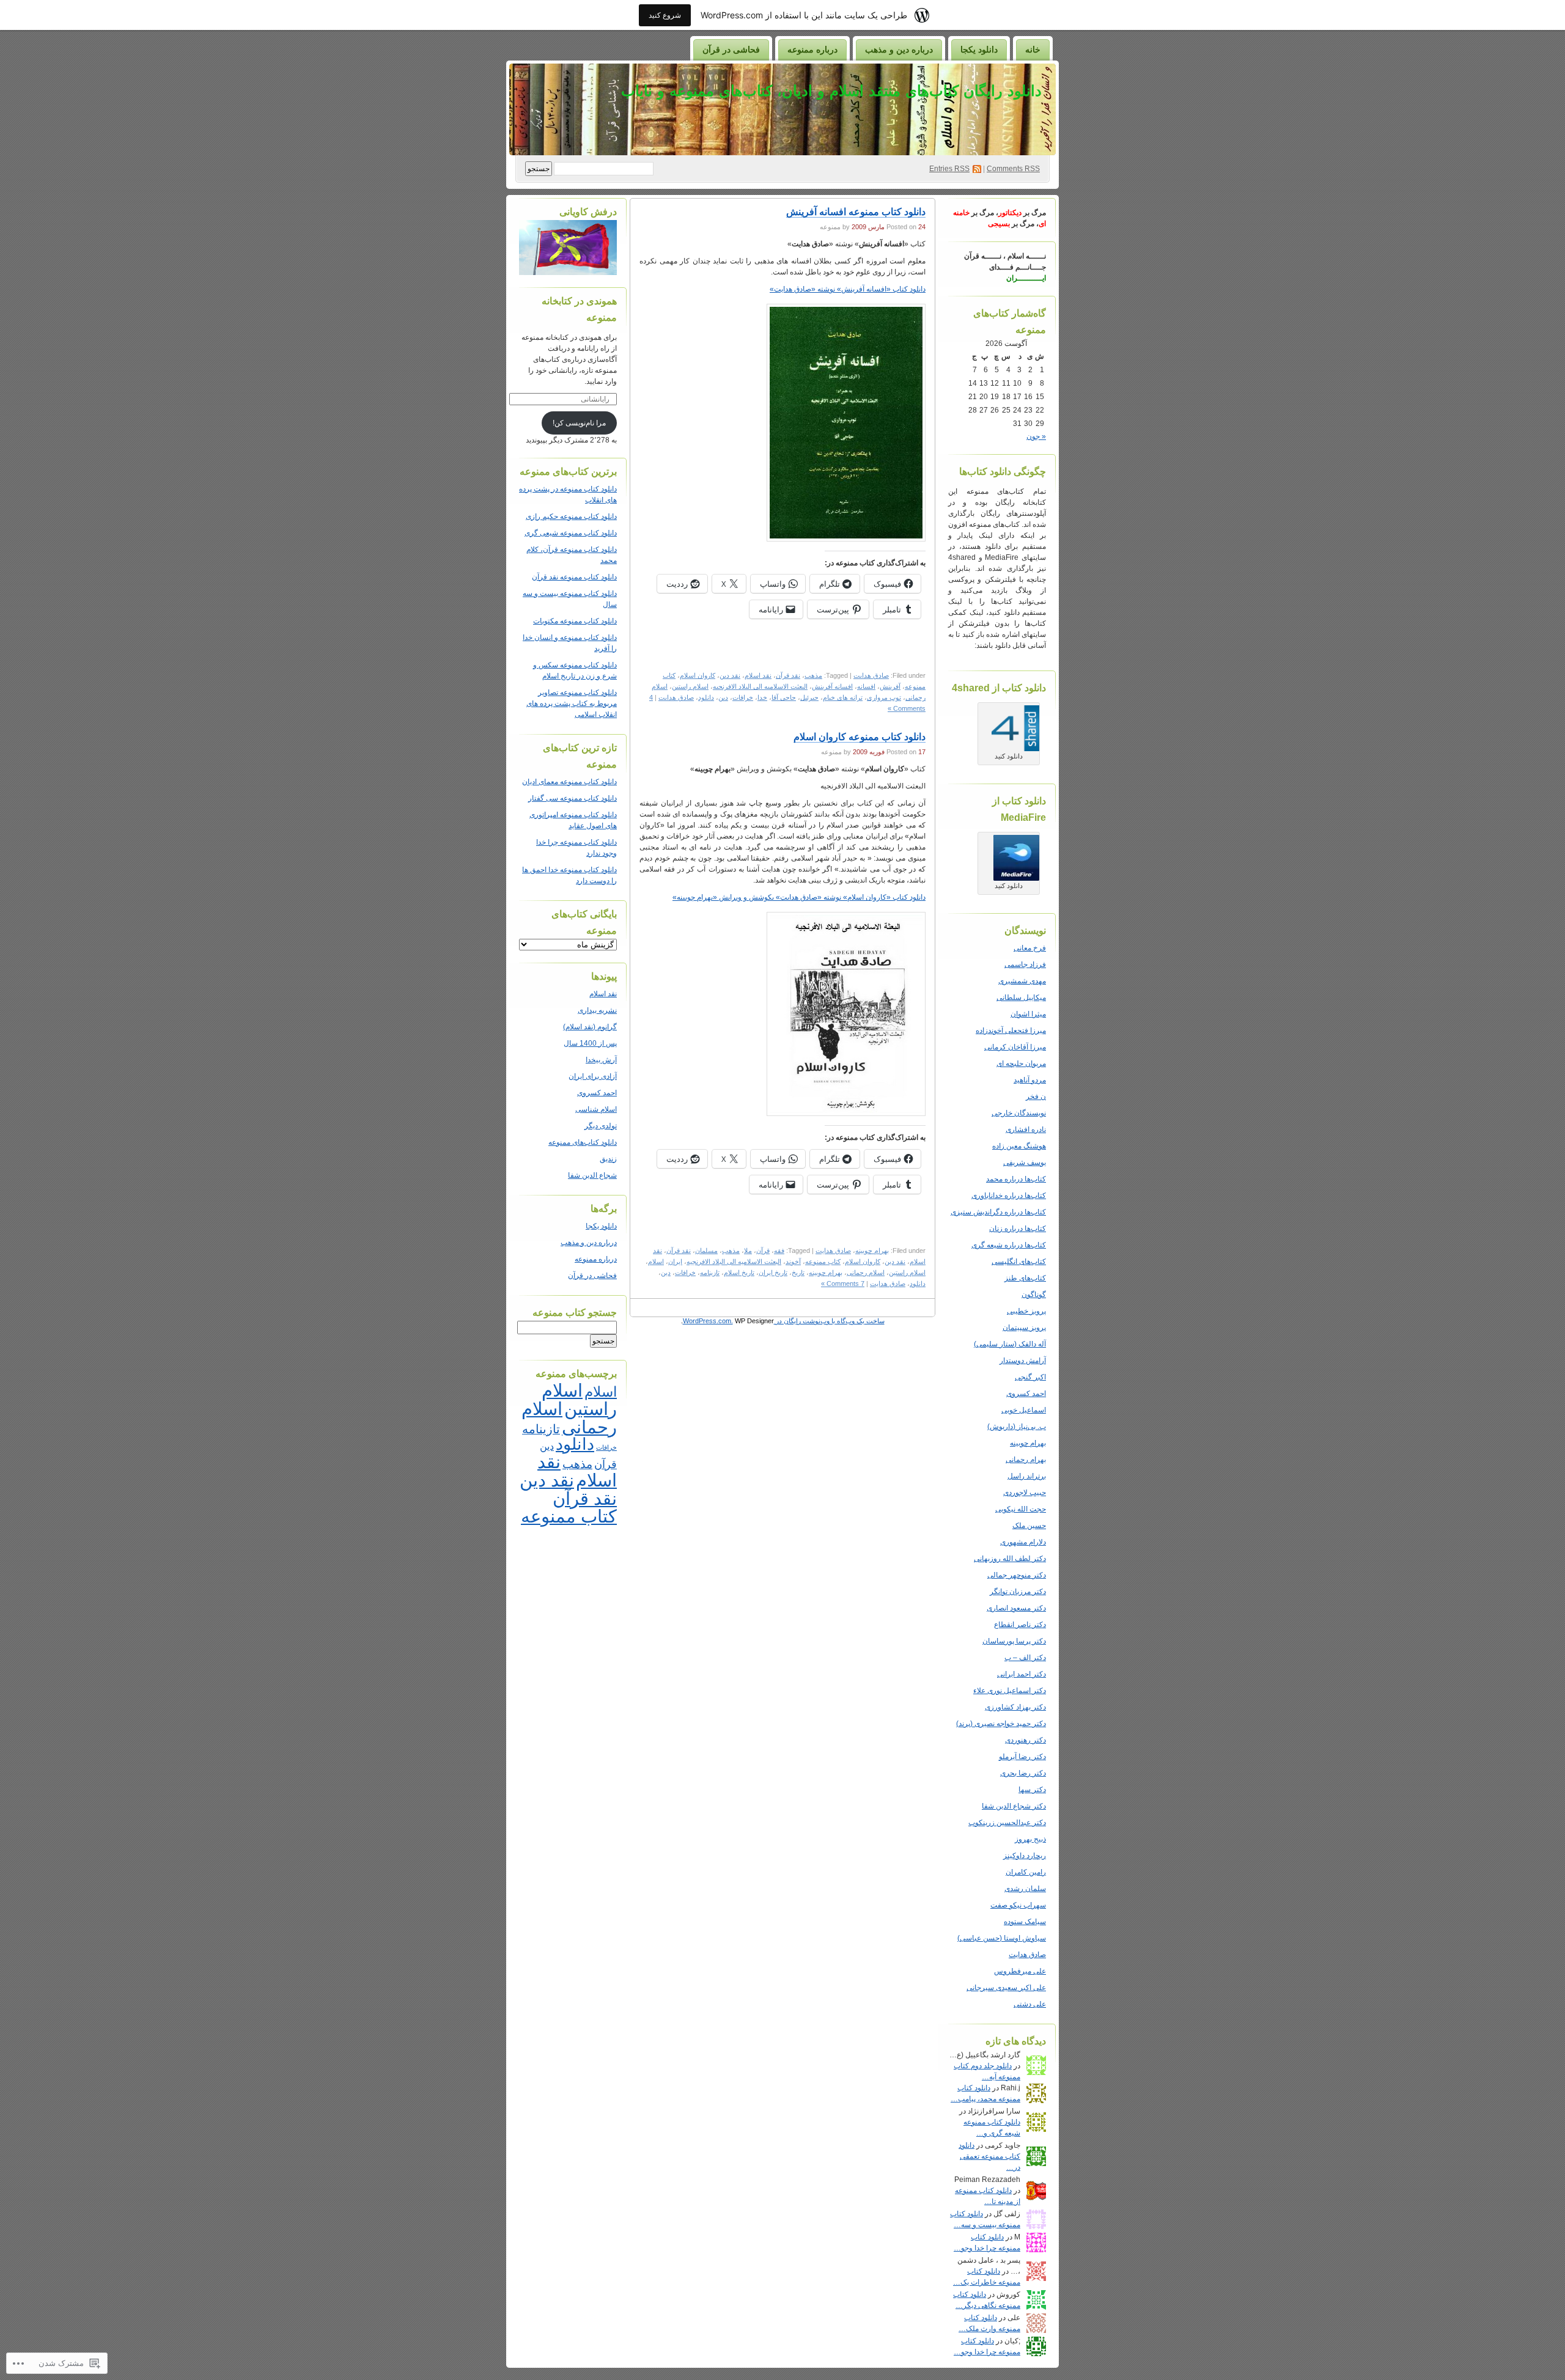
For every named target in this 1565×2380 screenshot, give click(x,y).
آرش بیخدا (601, 1060)
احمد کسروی (1026, 1394)
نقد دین (730, 675)
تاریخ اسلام (739, 1273)
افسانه (866, 686)
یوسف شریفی (1025, 1162)
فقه (779, 1251)
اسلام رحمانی (866, 1273)
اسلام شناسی (596, 1109)
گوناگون (1034, 1295)
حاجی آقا (784, 697)
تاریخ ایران (773, 1273)
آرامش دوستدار (1023, 1361)
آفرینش (890, 686)
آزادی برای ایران (593, 1076)
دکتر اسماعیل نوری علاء (1010, 1691)
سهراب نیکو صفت (1018, 1905)
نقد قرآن (788, 675)
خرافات (743, 697)
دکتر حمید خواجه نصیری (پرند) (1001, 1724)
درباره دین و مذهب (899, 50)
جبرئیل (809, 697)
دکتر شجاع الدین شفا (1014, 1806)
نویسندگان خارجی (1019, 1113)
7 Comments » (843, 1284)
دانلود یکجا (979, 50)
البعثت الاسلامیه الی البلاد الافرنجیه (760, 686)
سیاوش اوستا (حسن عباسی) (1002, 1938)
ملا (748, 1251)
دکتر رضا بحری (1023, 1773)
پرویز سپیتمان (1024, 1328)
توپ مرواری (884, 697)
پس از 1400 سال (590, 1043)
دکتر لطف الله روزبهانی (1010, 1559)
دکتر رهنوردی (1026, 1740)
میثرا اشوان (1028, 1014)
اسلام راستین (690, 686)
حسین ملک (1029, 1526)
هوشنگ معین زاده (1019, 1146)
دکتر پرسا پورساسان (1014, 1641)
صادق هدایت (1027, 1955)
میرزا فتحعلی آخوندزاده (1011, 1030)
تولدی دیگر (601, 1126)
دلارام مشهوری (1023, 1542)
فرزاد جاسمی (1025, 964)
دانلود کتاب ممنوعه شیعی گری (571, 533)
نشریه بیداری (597, 1010)
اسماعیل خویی (1024, 1410)
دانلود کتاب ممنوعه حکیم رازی (571, 516)
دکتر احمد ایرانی (1022, 1674)
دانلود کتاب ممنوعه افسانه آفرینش (856, 212)
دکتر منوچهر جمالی (1017, 1575)
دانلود (706, 697)
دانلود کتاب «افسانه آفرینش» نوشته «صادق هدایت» (848, 289)
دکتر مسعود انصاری (1016, 1608)
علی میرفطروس (1020, 1971)
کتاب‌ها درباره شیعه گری (1009, 1245)
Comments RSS (1013, 169)
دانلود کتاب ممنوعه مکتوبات (575, 621)
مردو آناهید (1030, 1080)
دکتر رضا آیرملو (1022, 1757)
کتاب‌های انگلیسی (1019, 1262)
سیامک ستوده (1025, 1922)
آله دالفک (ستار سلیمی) (1010, 1344)
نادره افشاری (1026, 1129)
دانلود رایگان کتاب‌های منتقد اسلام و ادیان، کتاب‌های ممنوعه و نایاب (831, 91)
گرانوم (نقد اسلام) (590, 1027)
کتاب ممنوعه (823, 1262)
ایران (675, 1262)
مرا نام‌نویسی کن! (579, 423)
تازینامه (710, 1273)
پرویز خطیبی (1026, 1311)
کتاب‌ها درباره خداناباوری (1009, 1196)
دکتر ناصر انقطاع (1020, 1625)
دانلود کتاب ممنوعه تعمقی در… (989, 2156)
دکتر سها (1032, 1790)
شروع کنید (665, 15)
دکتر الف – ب (1025, 1658)
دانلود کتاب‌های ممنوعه (583, 1142)
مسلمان (706, 1251)
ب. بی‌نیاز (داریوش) (1017, 1427)
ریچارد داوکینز (1025, 1856)
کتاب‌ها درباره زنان (1018, 1229)
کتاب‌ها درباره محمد (1016, 1179)
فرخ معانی (1030, 948)
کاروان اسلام (698, 675)
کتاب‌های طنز (1025, 1278)
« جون (1036, 436)
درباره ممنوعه (812, 50)
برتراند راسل (1027, 1476)
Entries (949, 169)
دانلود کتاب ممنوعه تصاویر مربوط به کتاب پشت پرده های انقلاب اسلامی (572, 703)
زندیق (608, 1159)
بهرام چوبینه (1028, 1443)
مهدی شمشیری (1022, 981)
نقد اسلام (758, 675)
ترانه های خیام (843, 697)
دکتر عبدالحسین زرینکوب (1007, 1823)
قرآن (763, 1251)
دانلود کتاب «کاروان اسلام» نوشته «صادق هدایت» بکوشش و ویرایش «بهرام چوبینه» (799, 897)
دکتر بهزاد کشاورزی (1015, 1707)
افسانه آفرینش (832, 686)
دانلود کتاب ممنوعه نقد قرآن (574, 577)
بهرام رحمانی (1026, 1460)
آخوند (793, 1262)
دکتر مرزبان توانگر (1018, 1592)
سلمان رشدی (1025, 1889)
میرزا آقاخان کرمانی (1015, 1047)
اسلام (656, 1262)
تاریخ (798, 1273)
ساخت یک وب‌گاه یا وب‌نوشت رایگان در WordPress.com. (784, 1321)
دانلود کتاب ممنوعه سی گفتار (573, 798)
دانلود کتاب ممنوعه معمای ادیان (569, 782)
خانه (1033, 50)
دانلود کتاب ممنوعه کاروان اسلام (860, 737)
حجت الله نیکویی (1021, 1509)
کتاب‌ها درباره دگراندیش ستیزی (998, 1212)
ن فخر (1036, 1096)
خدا (762, 697)
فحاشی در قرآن (731, 50)
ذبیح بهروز (1030, 1839)
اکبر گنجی (1030, 1377)
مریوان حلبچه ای (1021, 1063)
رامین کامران (1026, 1872)
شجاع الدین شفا (592, 1175)
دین (723, 697)
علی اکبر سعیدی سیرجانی (1006, 1988)
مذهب (813, 675)
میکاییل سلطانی (1021, 997)
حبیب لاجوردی (1025, 1493)
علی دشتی (1030, 2004)
